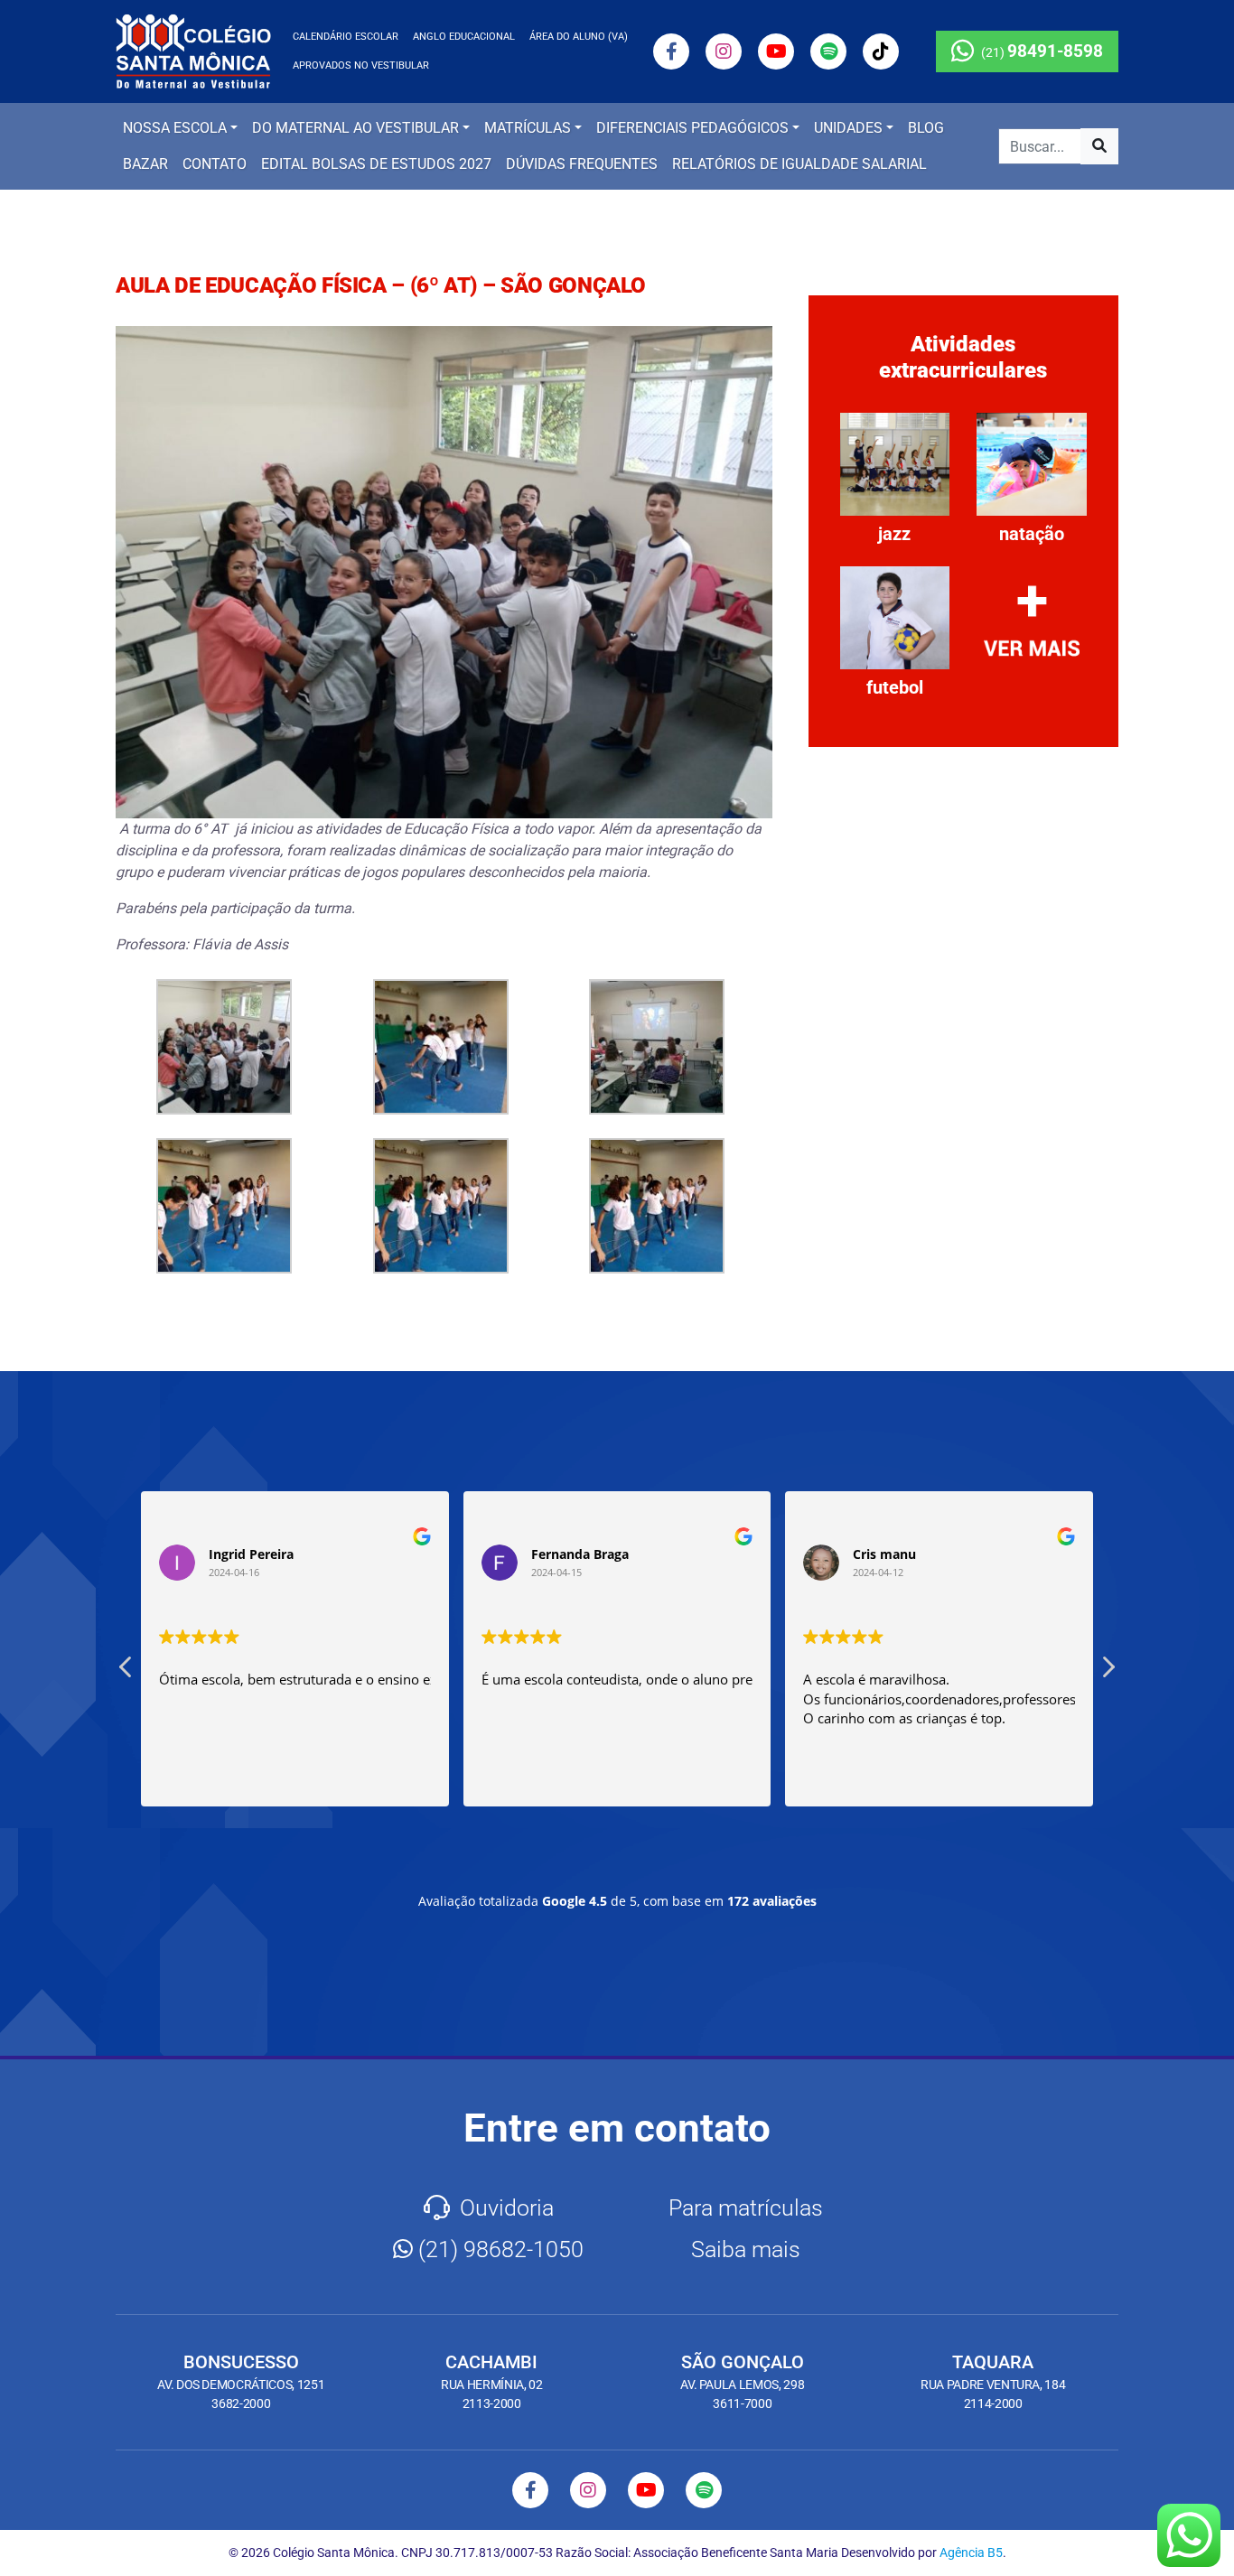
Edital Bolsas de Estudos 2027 (376, 164)
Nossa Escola (175, 128)
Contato (215, 164)
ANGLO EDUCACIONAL (464, 37)
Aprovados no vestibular (361, 65)
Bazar (145, 164)
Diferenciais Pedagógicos (692, 128)
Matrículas (528, 128)
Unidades (848, 128)
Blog (926, 128)
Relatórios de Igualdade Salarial (799, 164)
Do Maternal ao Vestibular (355, 128)
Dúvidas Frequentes (582, 164)
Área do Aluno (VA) (579, 37)
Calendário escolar (346, 37)
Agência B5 (971, 2553)
